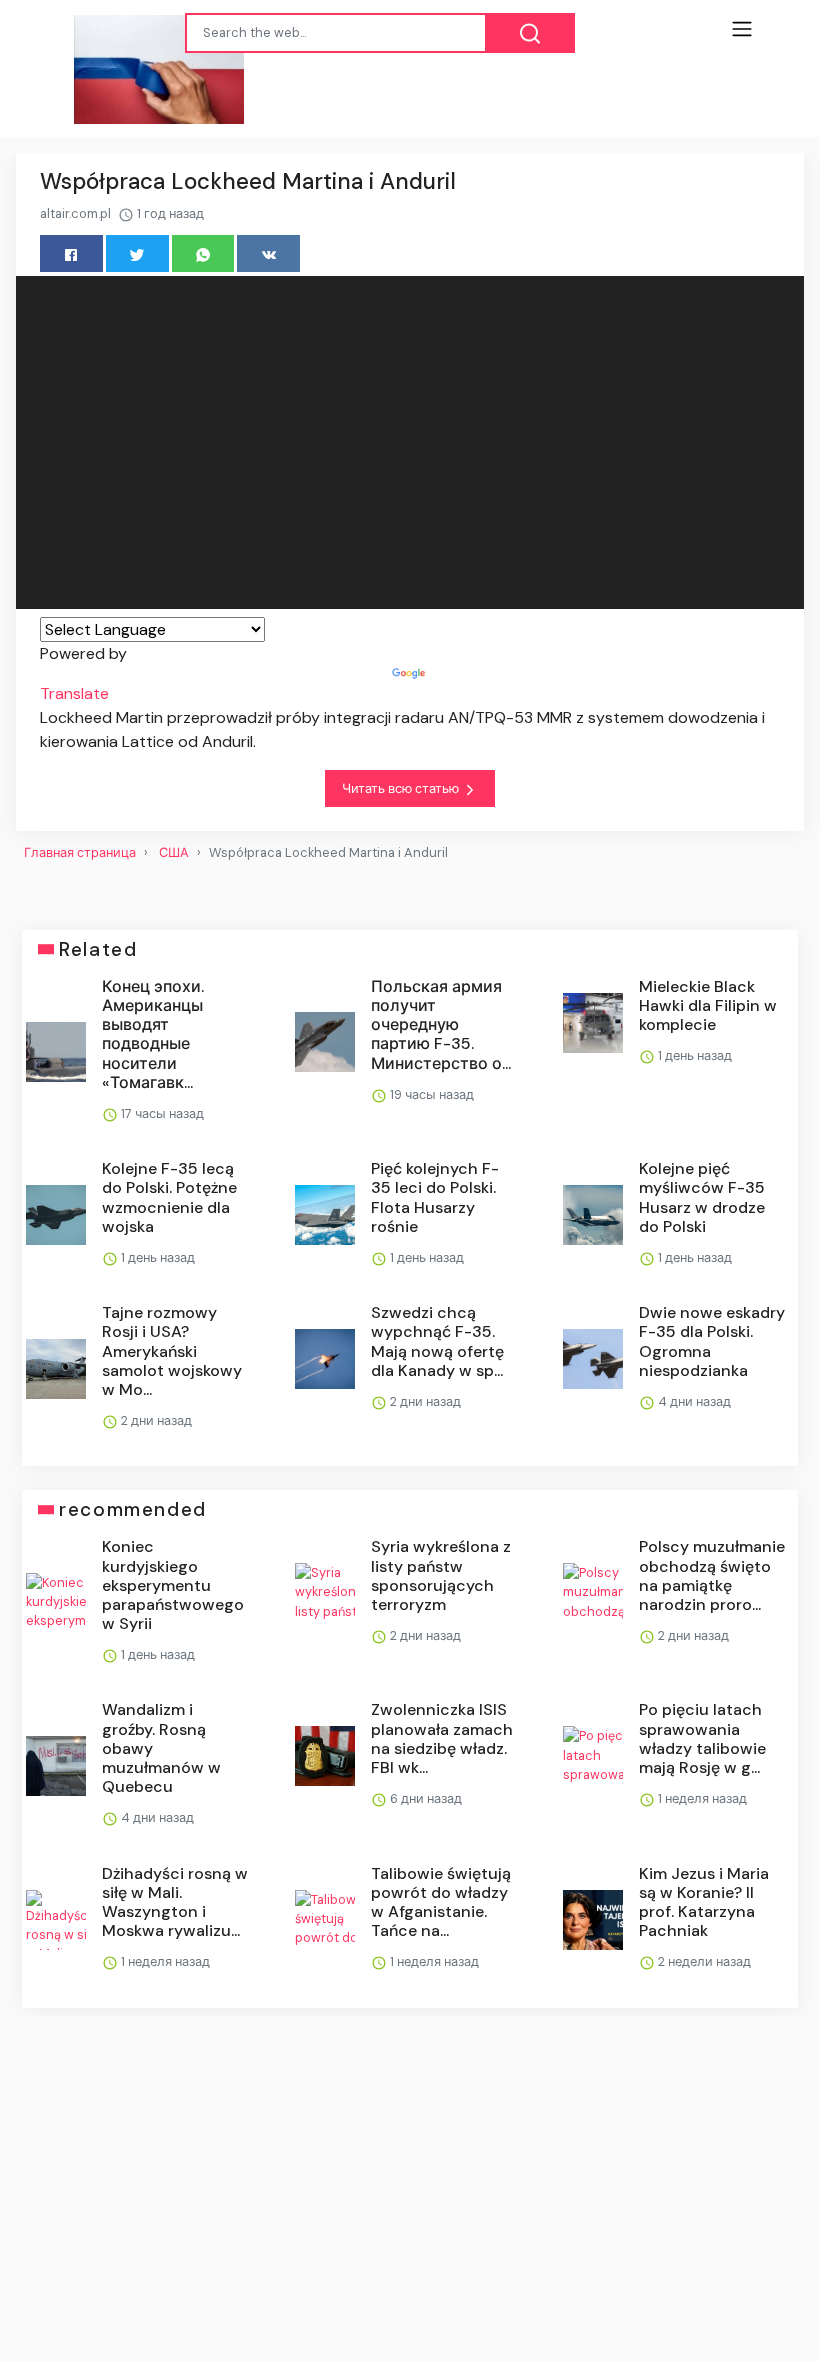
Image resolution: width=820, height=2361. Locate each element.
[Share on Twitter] (137, 253)
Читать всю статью (402, 788)
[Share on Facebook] (71, 253)
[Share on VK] (268, 253)
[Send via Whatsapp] (203, 253)
